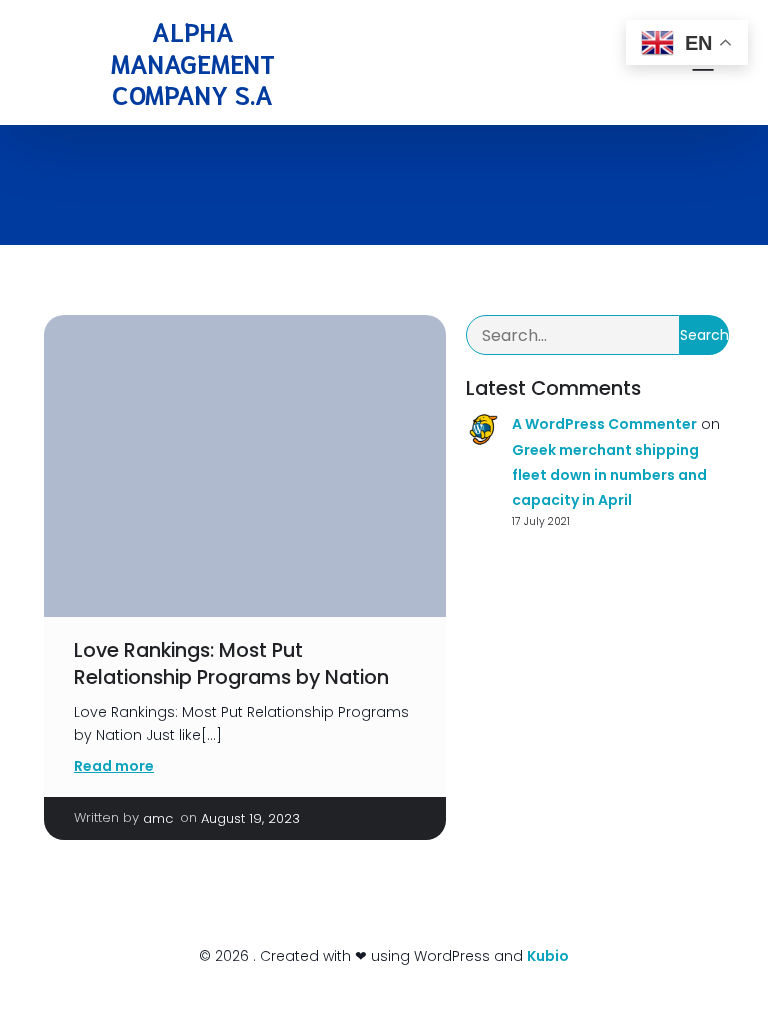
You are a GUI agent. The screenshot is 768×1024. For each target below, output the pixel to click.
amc (158, 818)
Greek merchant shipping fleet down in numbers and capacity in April (609, 475)
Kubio (548, 956)
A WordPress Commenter (604, 424)
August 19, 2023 (250, 818)
